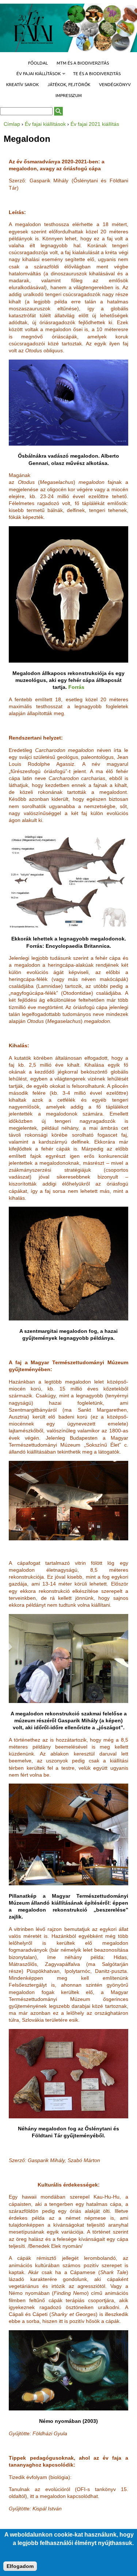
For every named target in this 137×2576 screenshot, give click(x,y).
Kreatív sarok (22, 84)
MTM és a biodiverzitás (83, 63)
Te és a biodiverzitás (97, 73)
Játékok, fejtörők (69, 84)
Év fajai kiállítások (36, 74)
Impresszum (69, 95)
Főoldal (38, 63)
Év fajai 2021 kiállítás (95, 124)
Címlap (12, 124)
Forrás (76, 687)
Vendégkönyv (115, 84)
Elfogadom (20, 2566)
